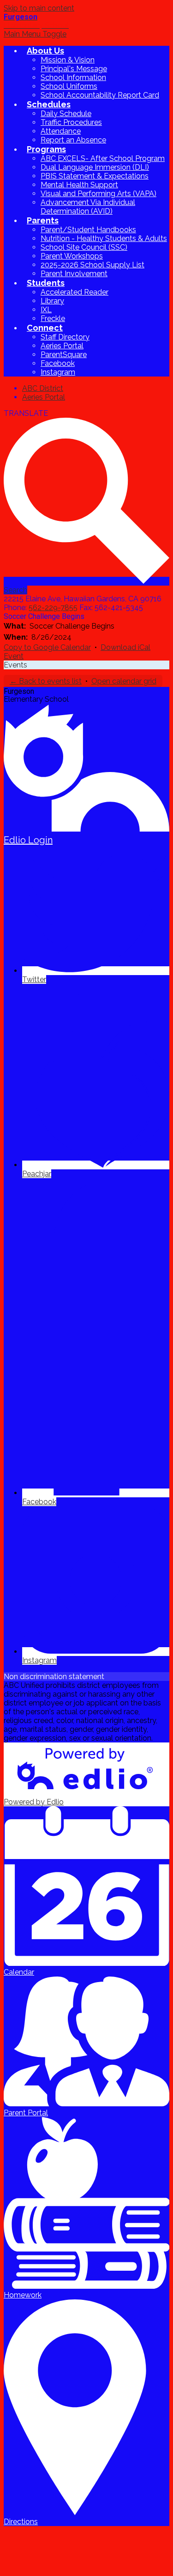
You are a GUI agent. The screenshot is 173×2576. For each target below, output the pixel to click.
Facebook (58, 363)
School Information (73, 77)
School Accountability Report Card (100, 95)
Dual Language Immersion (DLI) (95, 167)
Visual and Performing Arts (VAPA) (98, 194)
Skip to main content (39, 8)
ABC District (43, 388)
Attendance (61, 131)
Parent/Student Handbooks (88, 230)
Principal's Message (74, 69)
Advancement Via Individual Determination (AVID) (88, 207)
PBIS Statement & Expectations (95, 176)
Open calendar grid (124, 681)
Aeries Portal (62, 346)
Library (52, 301)
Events (15, 665)
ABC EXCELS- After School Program (103, 158)
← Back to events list (46, 681)
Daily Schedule (66, 114)
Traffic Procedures (71, 122)
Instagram (58, 372)
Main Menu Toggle (35, 34)
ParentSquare (64, 355)
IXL (46, 310)
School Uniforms (69, 86)
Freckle (53, 318)
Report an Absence (73, 140)
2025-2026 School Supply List (92, 265)
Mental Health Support (79, 185)
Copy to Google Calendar (47, 647)
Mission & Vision (68, 60)
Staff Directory (65, 337)
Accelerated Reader (75, 292)
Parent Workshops (72, 256)
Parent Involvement (74, 274)
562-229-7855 (53, 608)
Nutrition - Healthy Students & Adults (104, 238)
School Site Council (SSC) (84, 247)
